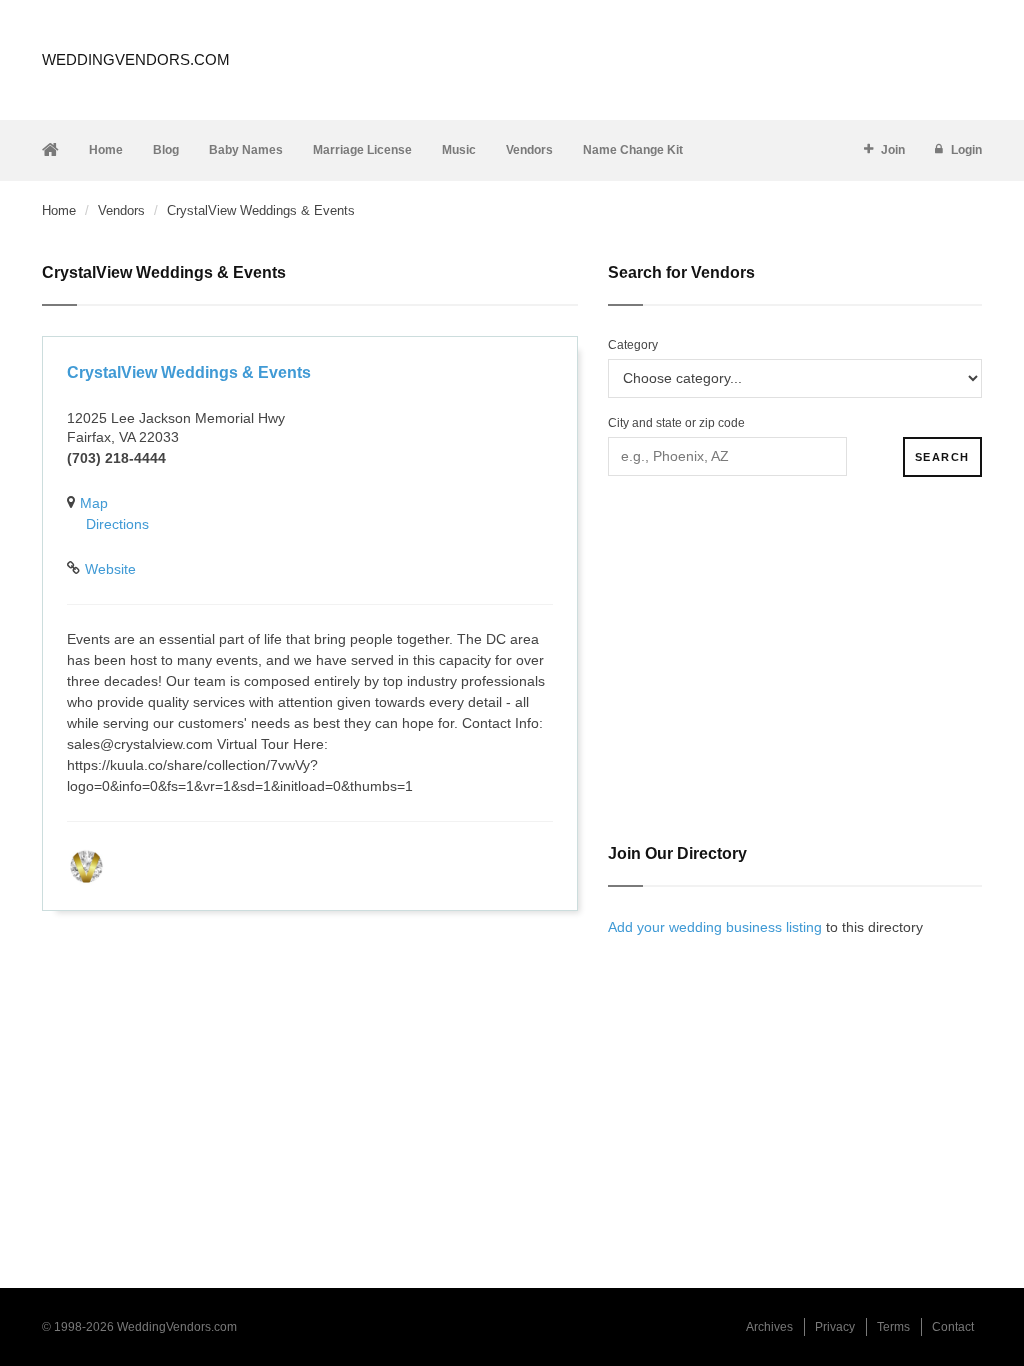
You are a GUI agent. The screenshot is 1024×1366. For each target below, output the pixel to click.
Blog (166, 150)
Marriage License (362, 150)
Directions (117, 524)
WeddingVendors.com (136, 59)
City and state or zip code (676, 423)
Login (966, 150)
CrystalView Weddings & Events (189, 372)
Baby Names (246, 150)
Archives (769, 1327)
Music (459, 150)
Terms (893, 1327)
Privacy (835, 1327)
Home (106, 150)
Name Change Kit (633, 150)
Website (110, 569)
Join (893, 150)
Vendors (529, 150)
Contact (953, 1327)
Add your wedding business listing (715, 927)
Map (94, 503)
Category (633, 345)
